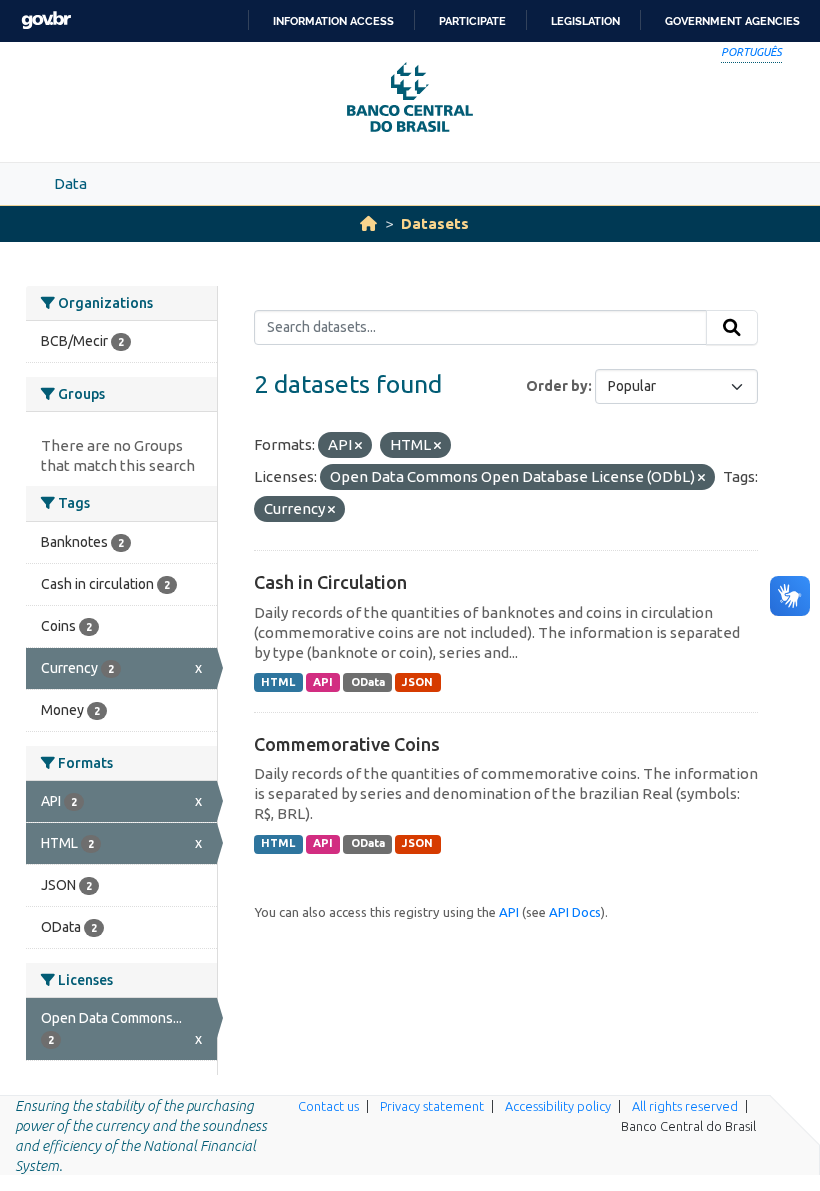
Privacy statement (432, 1106)
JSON (417, 682)
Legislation (585, 21)
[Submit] (732, 328)
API (323, 682)
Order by (557, 386)
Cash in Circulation (330, 582)
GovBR (46, 20)
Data (70, 183)
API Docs (575, 912)
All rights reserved (685, 1106)
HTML (278, 682)
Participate (472, 21)
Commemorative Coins (347, 744)
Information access (333, 21)
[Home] (368, 223)
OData (368, 682)
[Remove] (358, 446)
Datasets (435, 223)
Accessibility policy (558, 1106)
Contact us (328, 1106)
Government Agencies (732, 21)
